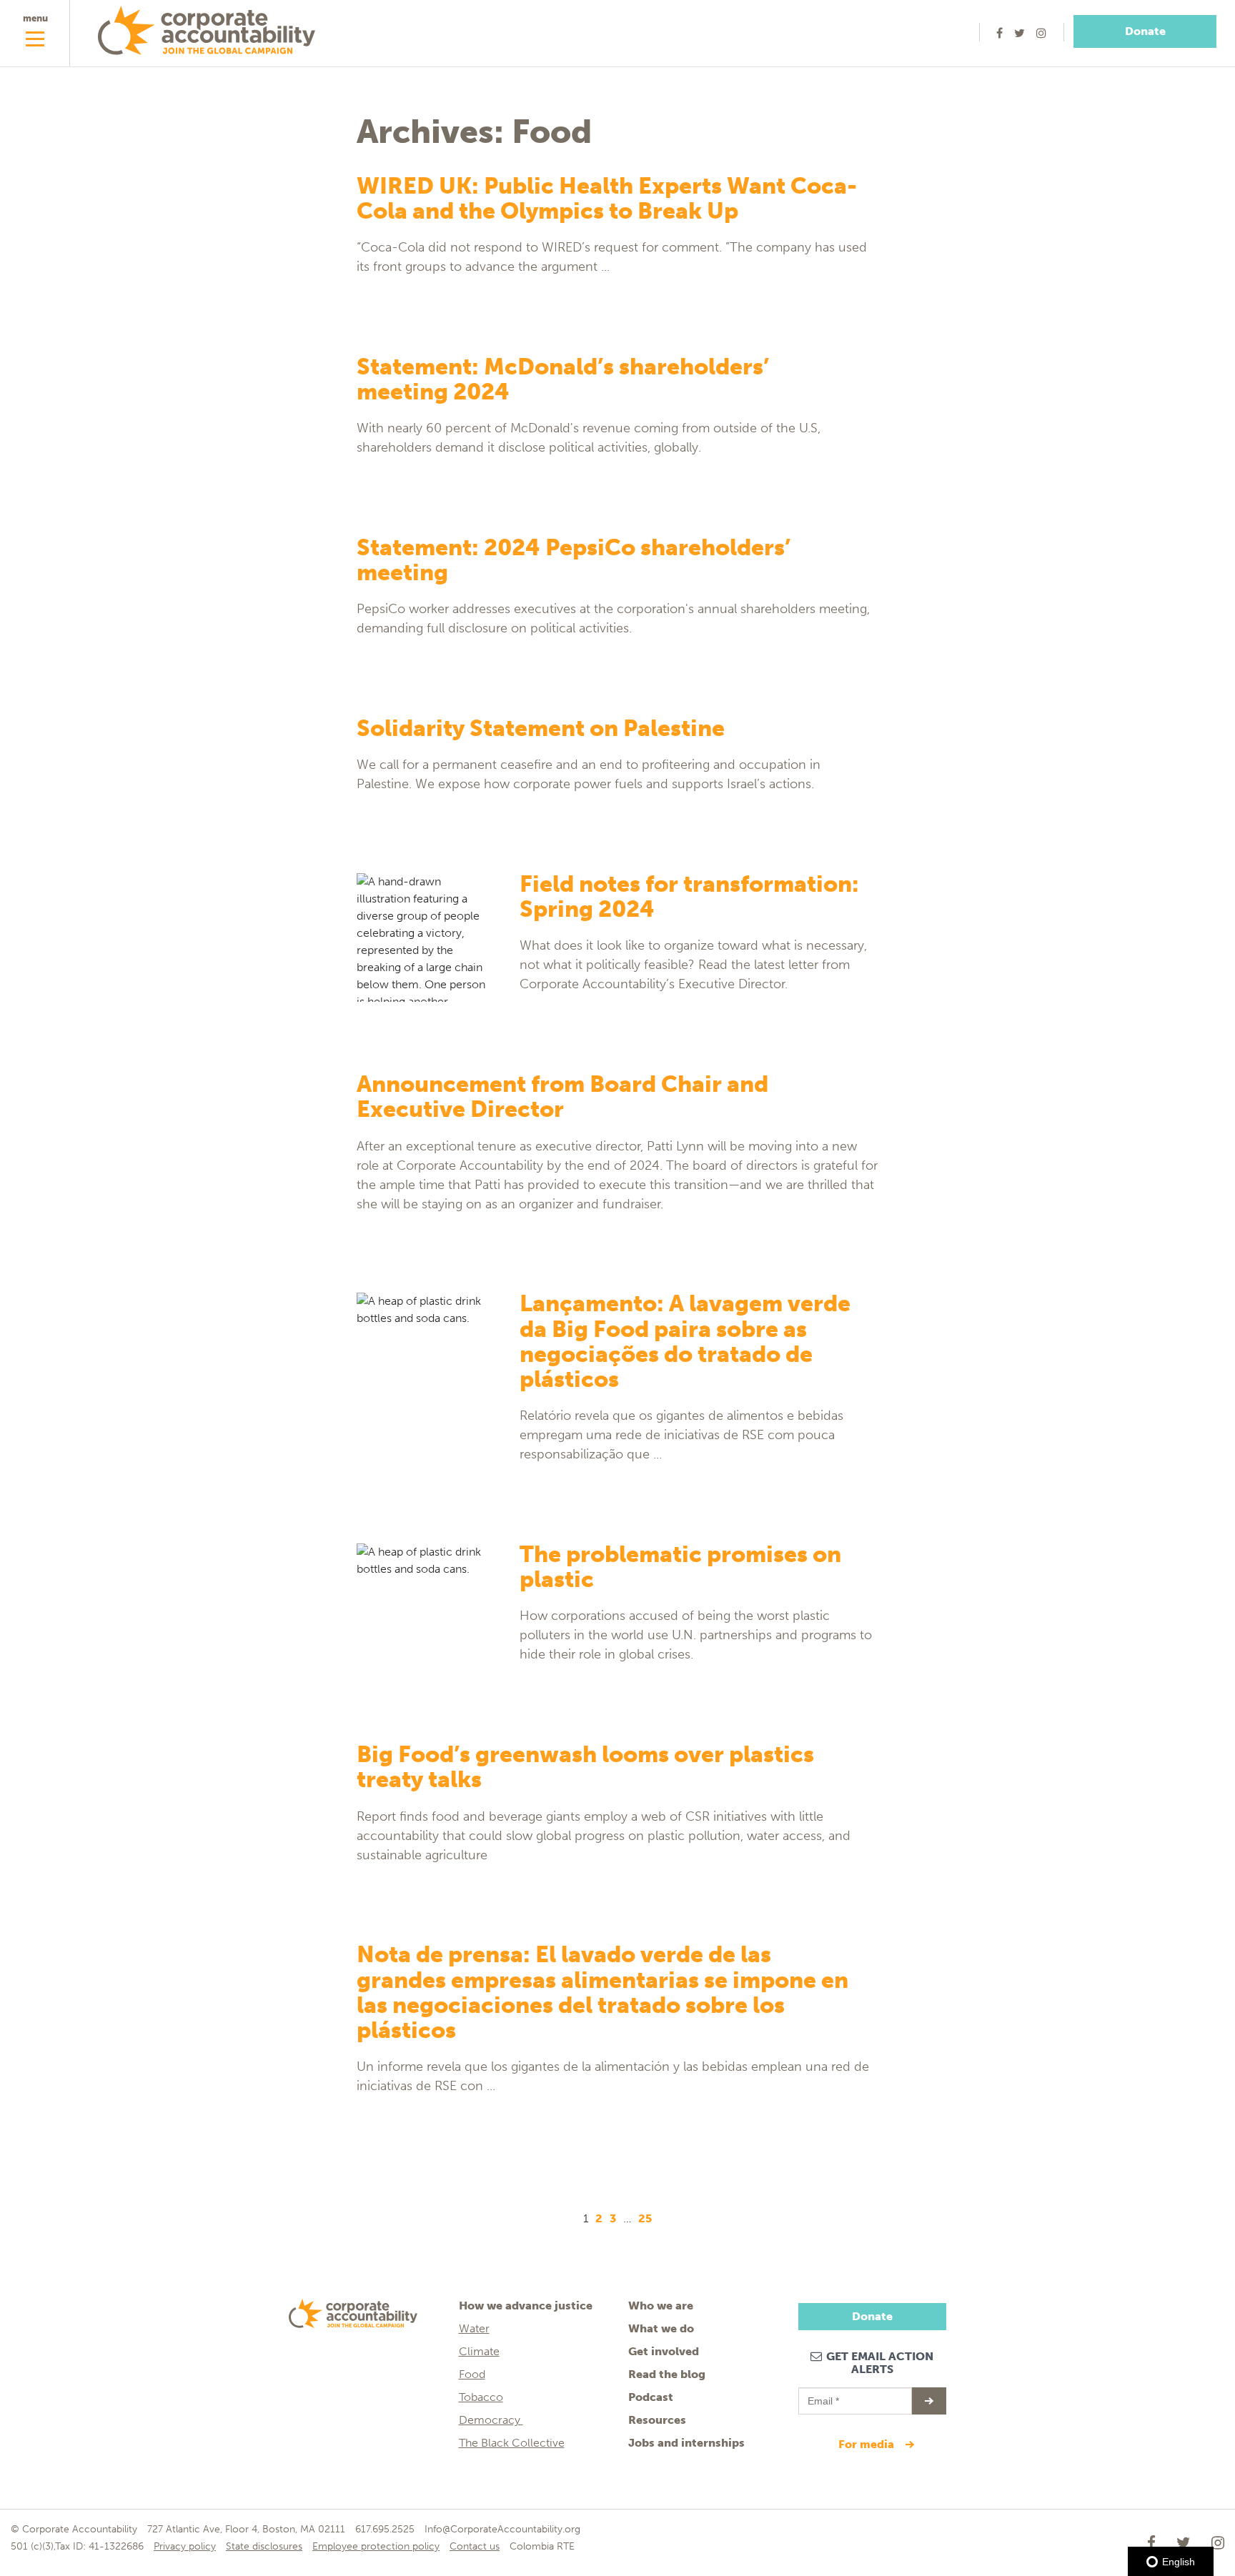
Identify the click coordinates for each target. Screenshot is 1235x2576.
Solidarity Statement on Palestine (541, 728)
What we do (661, 2328)
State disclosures (264, 2546)
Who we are (661, 2306)
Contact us (475, 2546)
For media (868, 2444)
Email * (822, 2395)
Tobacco (481, 2397)
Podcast (651, 2397)
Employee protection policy (376, 2546)
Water (474, 2328)
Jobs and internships (686, 2443)
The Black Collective (512, 2443)
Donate (1145, 31)
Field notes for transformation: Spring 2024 (689, 896)
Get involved (664, 2351)
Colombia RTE (542, 2546)
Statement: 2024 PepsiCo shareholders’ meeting (574, 560)
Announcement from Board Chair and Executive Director (562, 1096)
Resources (657, 2420)
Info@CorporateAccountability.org (502, 2529)
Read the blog (667, 2374)
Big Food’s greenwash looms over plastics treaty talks (585, 1767)
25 (645, 2218)
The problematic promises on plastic (680, 1567)
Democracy (491, 2420)
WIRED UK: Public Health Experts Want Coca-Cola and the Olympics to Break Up (607, 198)
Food (472, 2374)
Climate (479, 2351)
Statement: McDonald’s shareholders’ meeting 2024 (563, 379)
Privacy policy (185, 2546)
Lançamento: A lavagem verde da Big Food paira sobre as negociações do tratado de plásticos (685, 1341)
